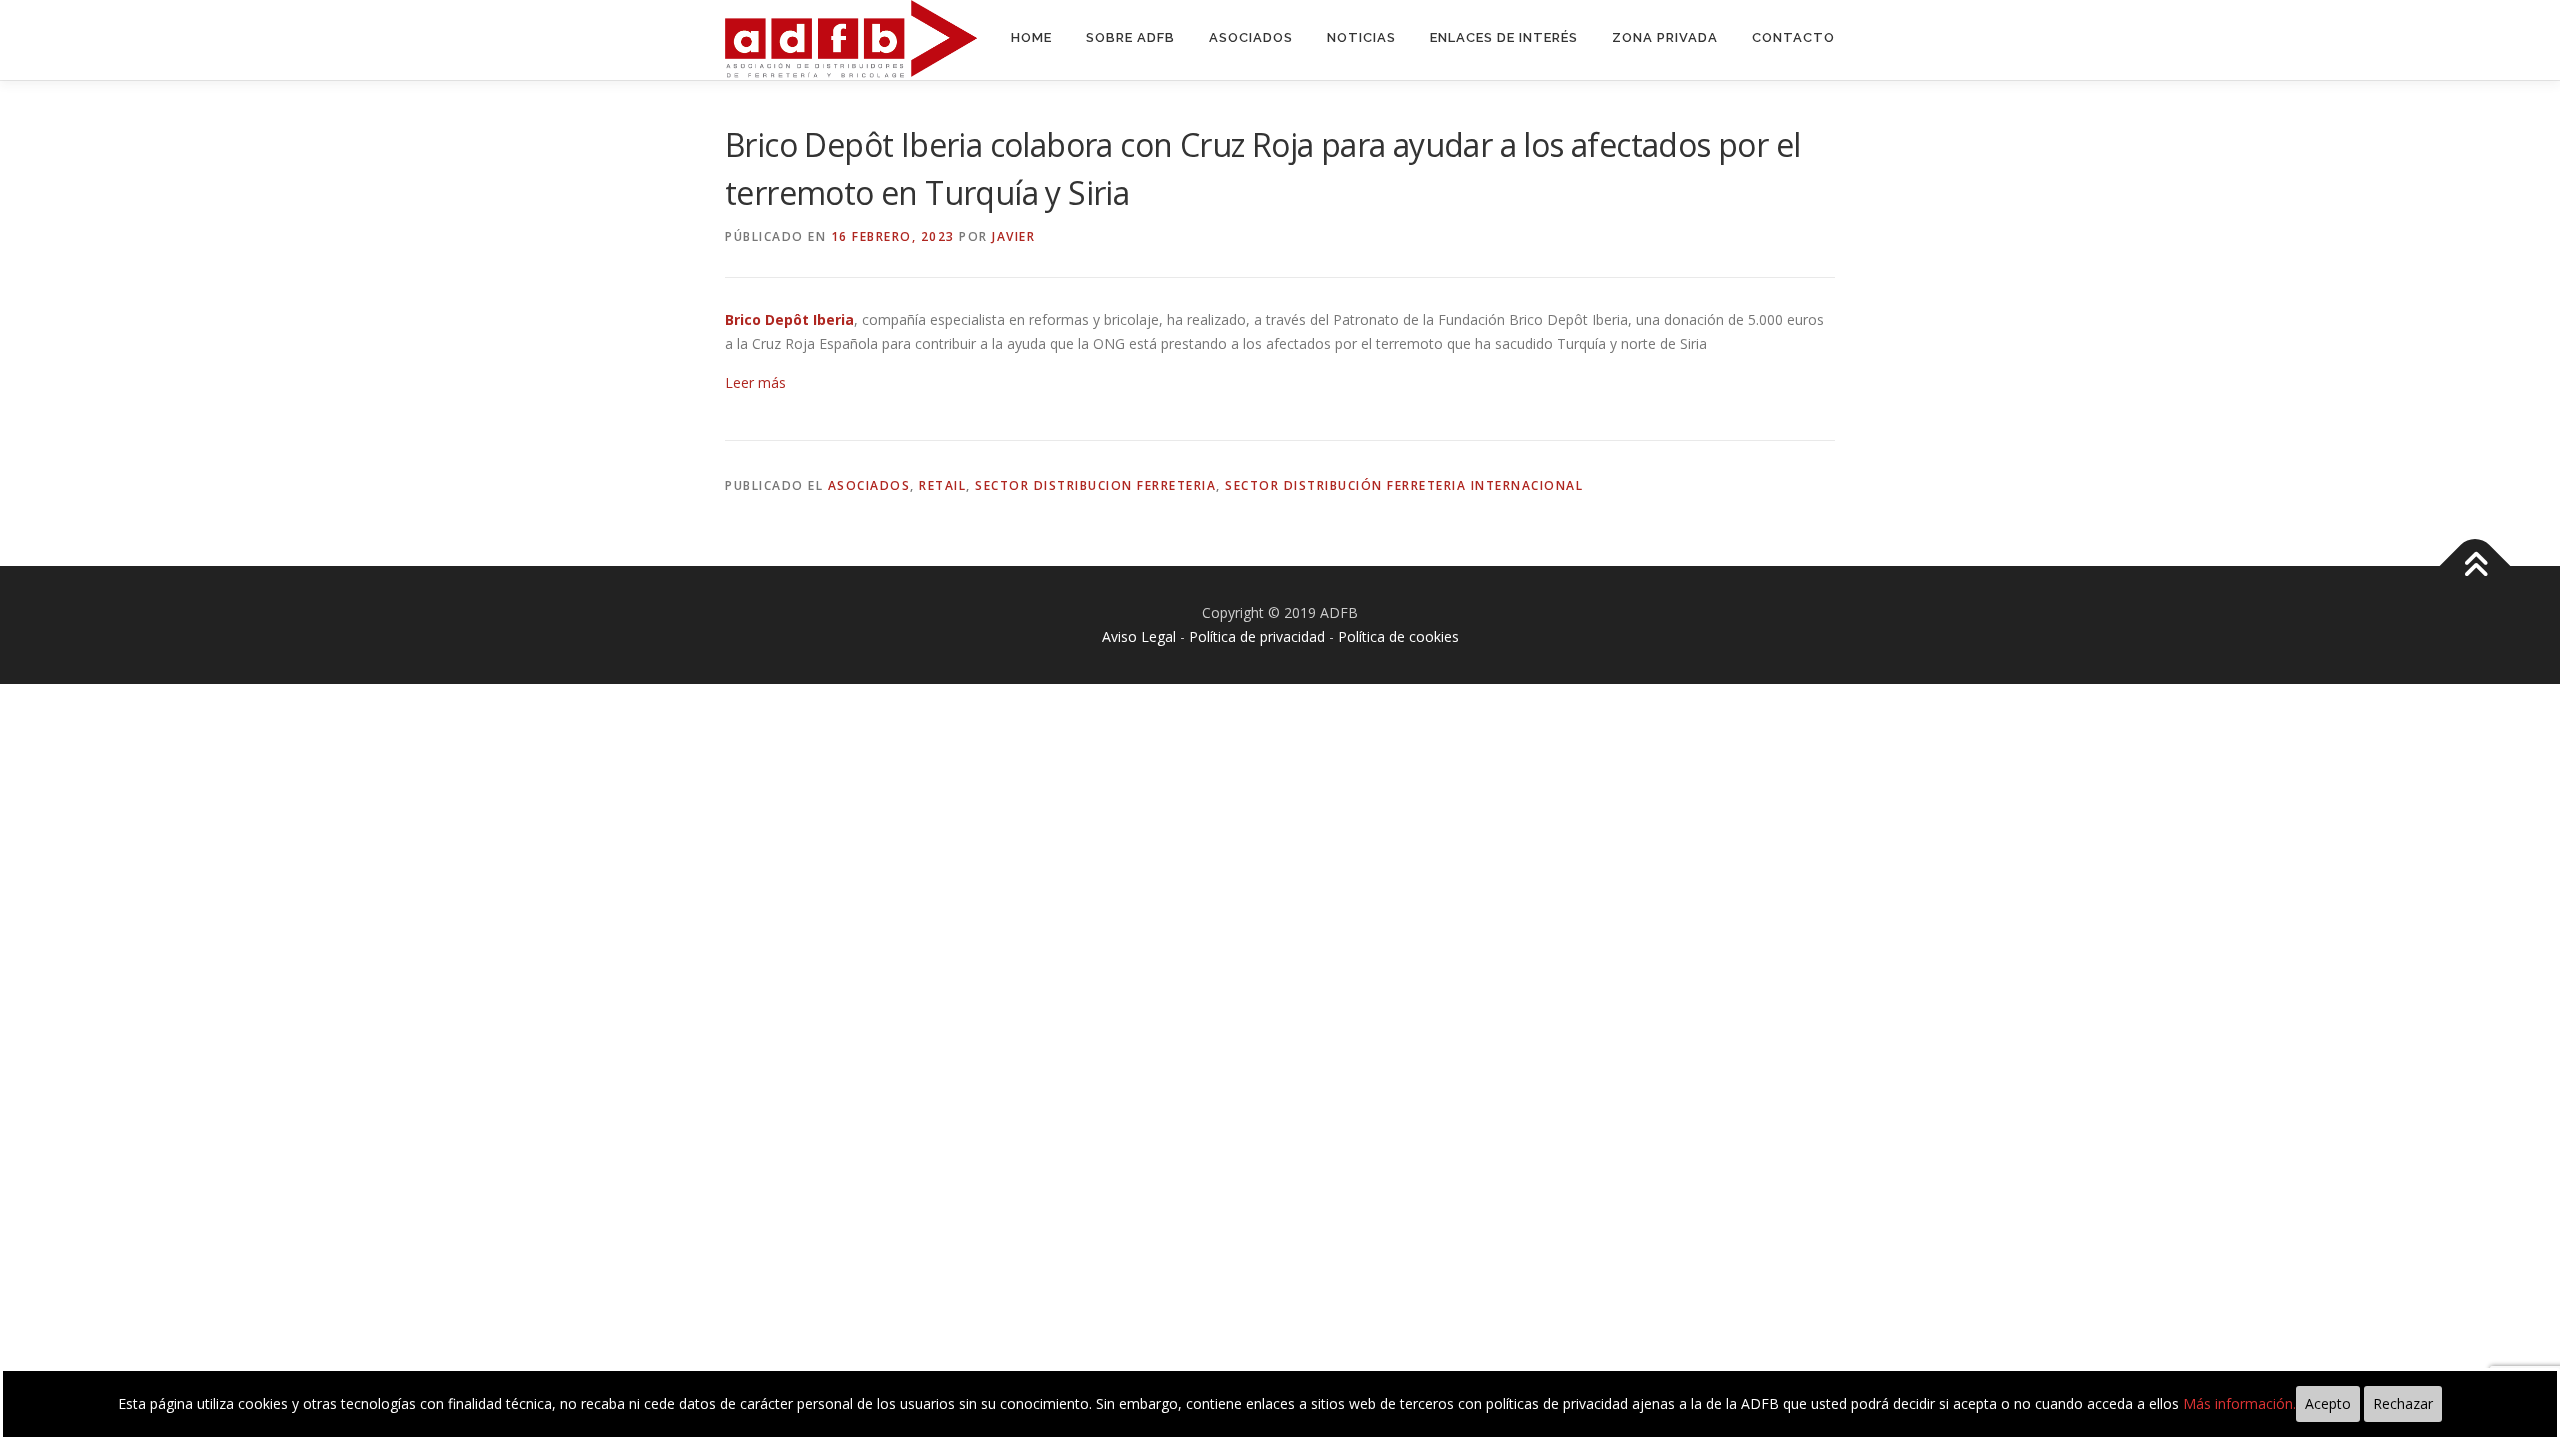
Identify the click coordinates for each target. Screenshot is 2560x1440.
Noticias (1361, 37)
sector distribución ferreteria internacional (1404, 485)
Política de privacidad (1257, 636)
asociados (869, 485)
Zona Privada (1665, 37)
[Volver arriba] (2475, 566)
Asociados (1251, 37)
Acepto (2328, 1403)
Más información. (2239, 1403)
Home (1031, 37)
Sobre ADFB (1130, 37)
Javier (1013, 236)
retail (942, 485)
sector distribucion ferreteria (1095, 485)
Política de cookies (1398, 636)
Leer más (755, 382)
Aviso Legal (1139, 636)
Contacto (1793, 37)
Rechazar (2403, 1403)
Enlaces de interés (1504, 37)
